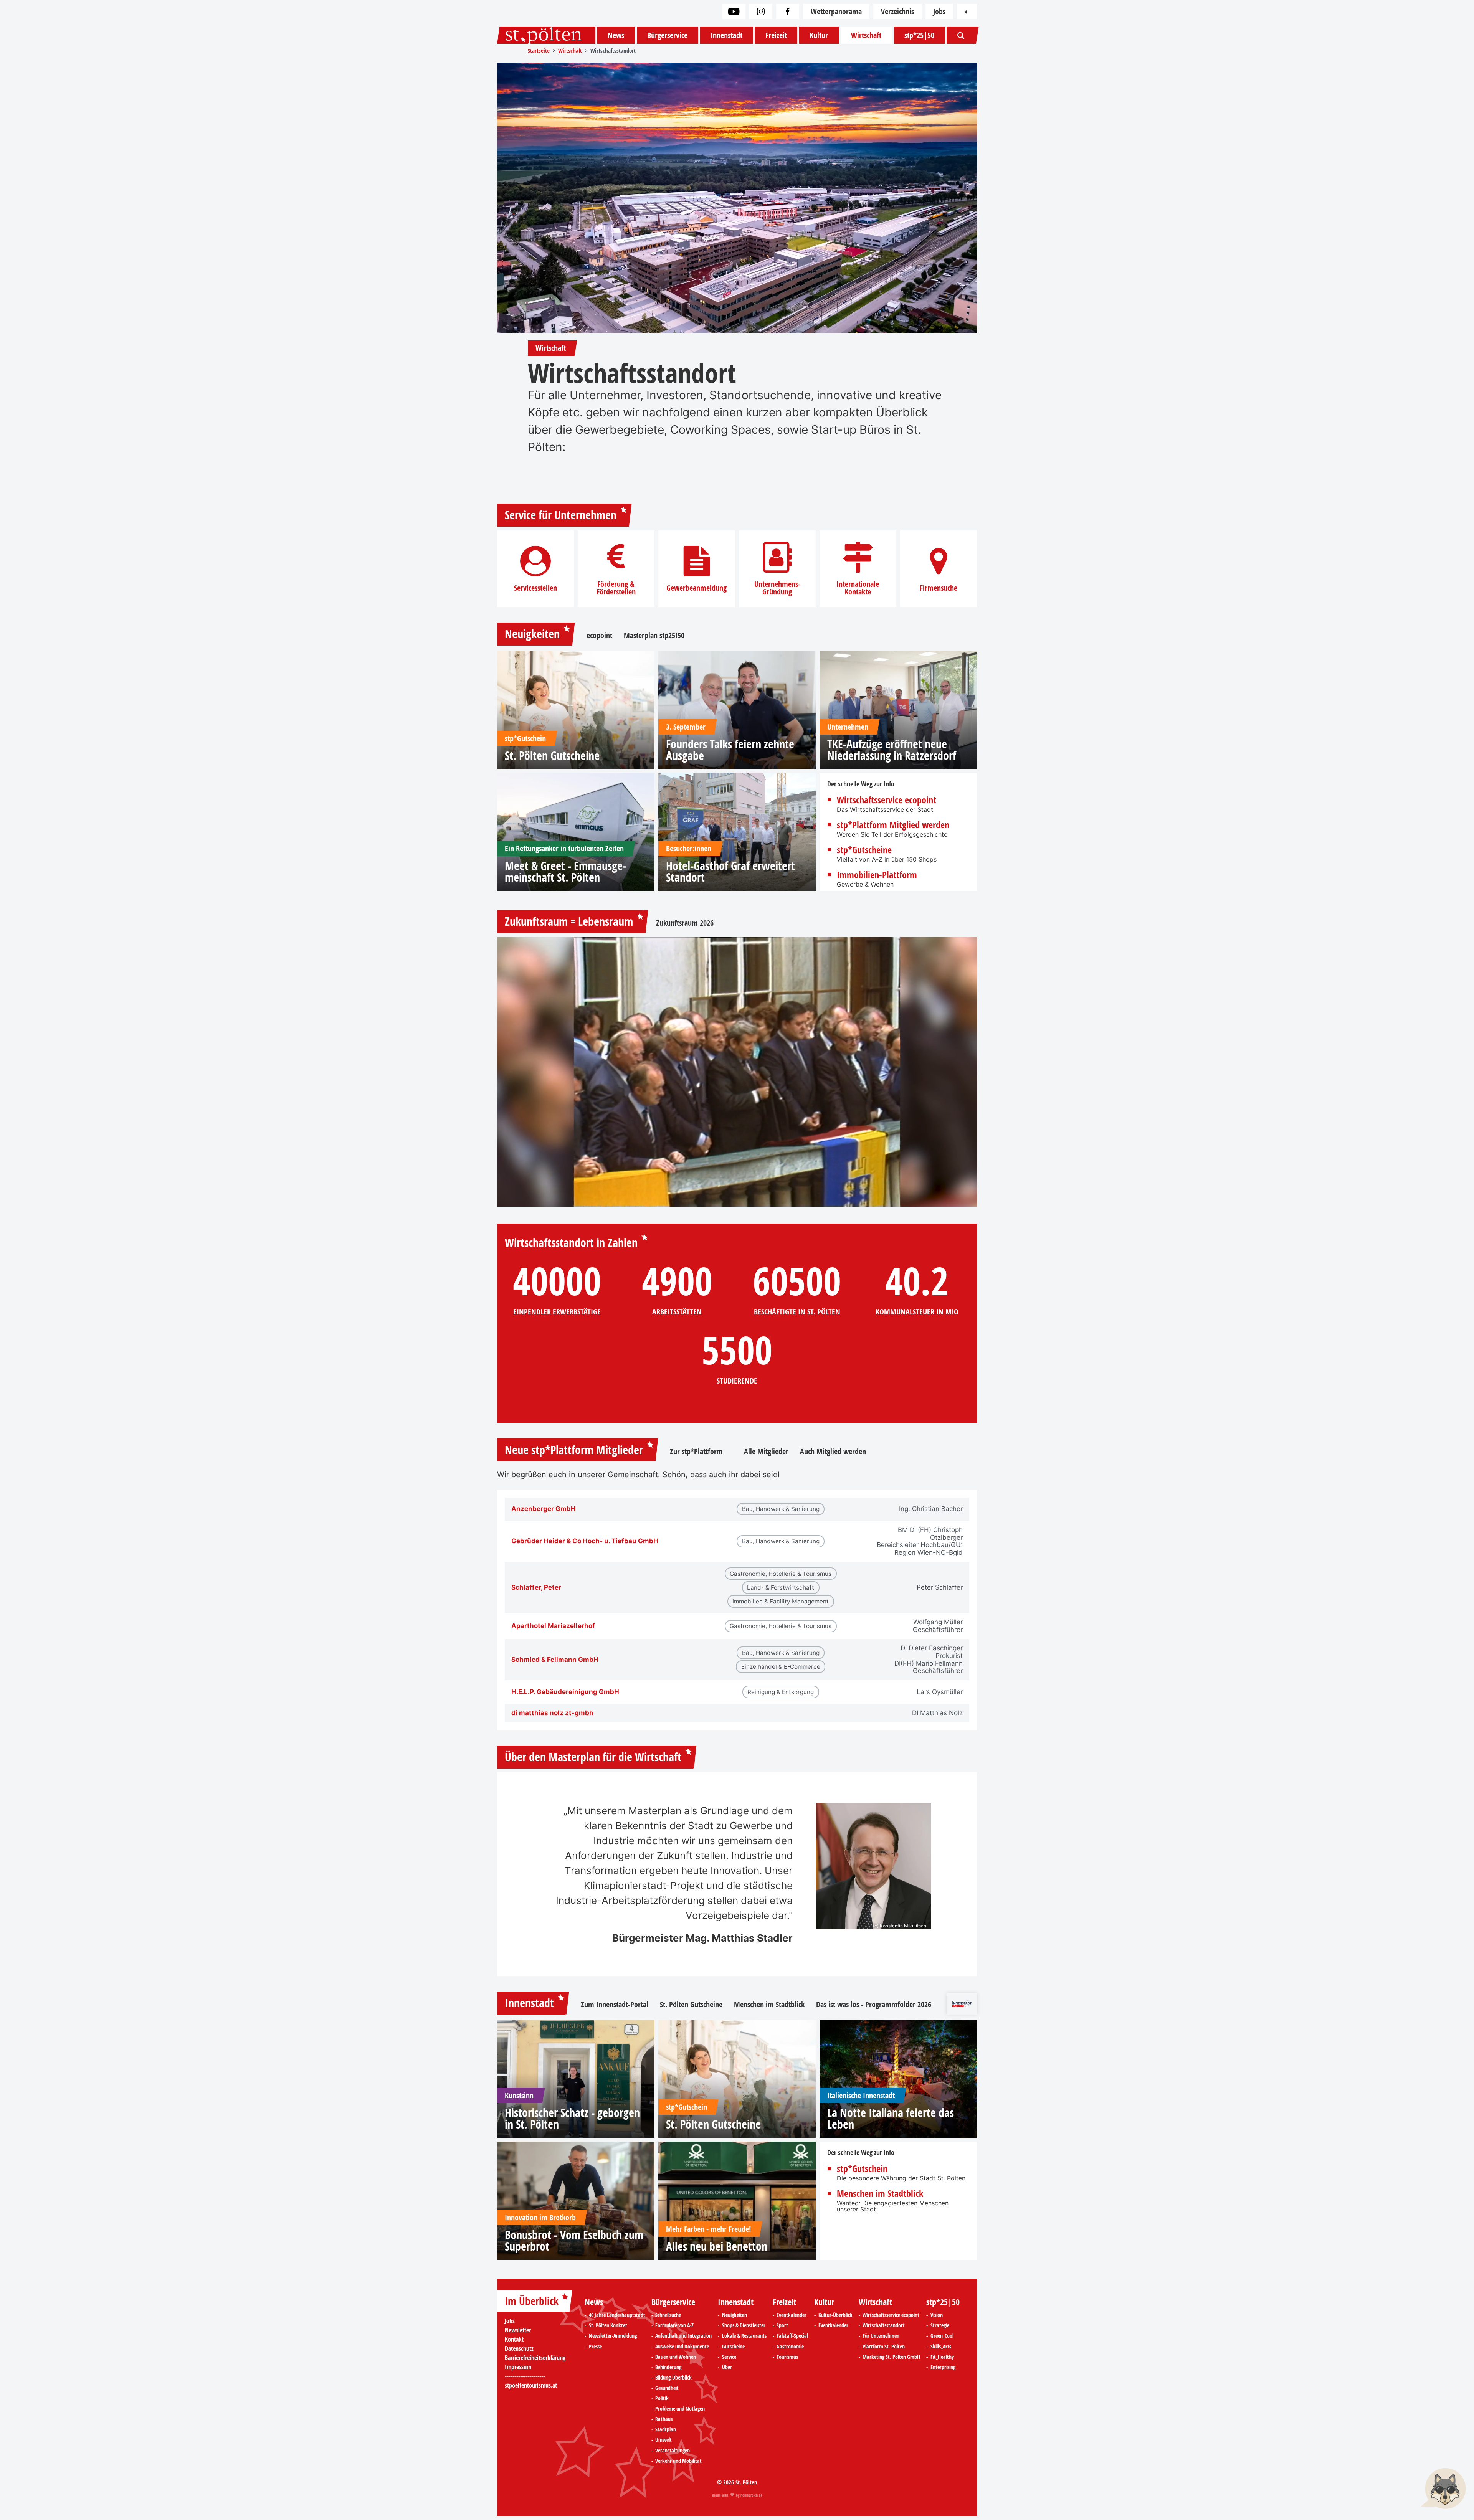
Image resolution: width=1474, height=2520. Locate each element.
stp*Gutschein (862, 2168)
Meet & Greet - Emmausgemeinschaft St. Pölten (565, 872)
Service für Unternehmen (561, 515)
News (616, 35)
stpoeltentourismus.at (531, 2385)
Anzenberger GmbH (544, 1509)
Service (729, 2357)
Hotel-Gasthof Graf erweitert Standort (730, 872)
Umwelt (663, 2440)
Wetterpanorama (836, 11)
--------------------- (525, 2376)
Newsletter (518, 2330)
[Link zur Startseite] (546, 35)
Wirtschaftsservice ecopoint (887, 800)
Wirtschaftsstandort (884, 2325)
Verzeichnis (897, 11)
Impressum (518, 2367)
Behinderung (668, 2367)
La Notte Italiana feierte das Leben (891, 2119)
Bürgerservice (667, 35)
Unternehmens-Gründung (777, 588)
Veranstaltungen (673, 2451)
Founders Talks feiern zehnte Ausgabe (730, 750)
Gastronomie (790, 2347)
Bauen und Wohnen (676, 2357)
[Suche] (961, 35)
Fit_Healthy (942, 2357)
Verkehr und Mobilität (678, 2461)
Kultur (819, 35)
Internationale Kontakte (858, 588)
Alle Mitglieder (766, 1452)
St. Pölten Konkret (608, 2325)
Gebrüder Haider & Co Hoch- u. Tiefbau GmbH (585, 1541)
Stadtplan (666, 2429)
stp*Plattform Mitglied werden (893, 825)
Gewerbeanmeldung (697, 588)
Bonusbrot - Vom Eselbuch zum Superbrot (574, 2241)
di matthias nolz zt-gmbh (552, 1713)
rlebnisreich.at (751, 2495)
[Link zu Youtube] (734, 12)
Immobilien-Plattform (877, 875)
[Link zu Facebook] (788, 12)
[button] (1443, 2489)
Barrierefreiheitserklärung (535, 2358)
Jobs (939, 11)
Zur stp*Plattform (701, 1452)
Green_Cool (942, 2336)
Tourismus (787, 2357)
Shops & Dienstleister (744, 2325)
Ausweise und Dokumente (682, 2347)
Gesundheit (667, 2388)
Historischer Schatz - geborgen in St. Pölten (572, 2119)
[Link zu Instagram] (761, 12)
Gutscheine (733, 2347)
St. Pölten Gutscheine (552, 756)
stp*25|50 (919, 35)
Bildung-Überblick (673, 2378)
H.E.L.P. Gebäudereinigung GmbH (565, 1692)
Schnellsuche (668, 2315)
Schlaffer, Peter (536, 1588)
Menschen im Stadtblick (769, 2005)
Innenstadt (726, 35)
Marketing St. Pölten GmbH (891, 2357)
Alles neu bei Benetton (717, 2246)
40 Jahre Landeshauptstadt (617, 2315)
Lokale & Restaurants (744, 2336)
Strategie (940, 2325)
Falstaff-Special (792, 2336)
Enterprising (943, 2367)
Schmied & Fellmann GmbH (555, 1660)
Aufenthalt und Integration (683, 2336)
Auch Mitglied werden (833, 1452)
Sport (782, 2325)
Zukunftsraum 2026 (685, 923)
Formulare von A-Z (674, 2325)
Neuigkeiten (532, 634)
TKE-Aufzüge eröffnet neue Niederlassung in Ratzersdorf (892, 750)
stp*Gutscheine (864, 850)
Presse (595, 2347)
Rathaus (664, 2419)
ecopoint (599, 636)
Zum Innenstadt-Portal (615, 2005)
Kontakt (514, 2339)
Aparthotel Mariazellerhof (553, 1626)
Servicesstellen (535, 588)
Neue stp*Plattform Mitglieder (574, 1450)
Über (727, 2367)
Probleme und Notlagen (680, 2409)
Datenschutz (519, 2348)
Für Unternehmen (881, 2336)
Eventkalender (792, 2315)
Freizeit (776, 35)
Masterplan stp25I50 (654, 636)
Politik (662, 2398)
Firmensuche (939, 588)
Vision (937, 2315)
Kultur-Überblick (835, 2315)
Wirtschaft (866, 35)
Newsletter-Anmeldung (613, 2336)
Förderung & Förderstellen (616, 588)
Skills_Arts (941, 2347)
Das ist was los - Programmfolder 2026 (874, 2005)
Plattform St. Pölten (884, 2347)
